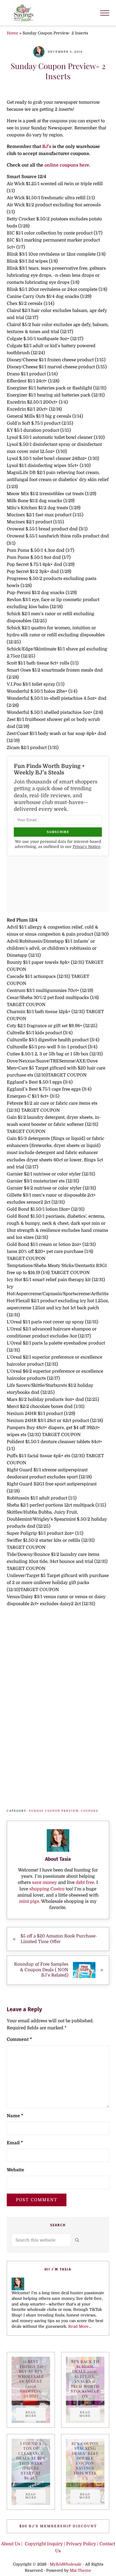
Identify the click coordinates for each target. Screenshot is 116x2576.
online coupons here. (67, 165)
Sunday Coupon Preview (54, 1811)
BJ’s (47, 147)
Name (15, 2116)
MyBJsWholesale (66, 2564)
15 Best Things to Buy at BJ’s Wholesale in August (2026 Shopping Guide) (31, 2379)
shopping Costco (46, 1889)
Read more (35, 2414)
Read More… (80, 2326)
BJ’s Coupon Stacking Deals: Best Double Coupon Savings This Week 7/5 (85, 2461)
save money (44, 1882)
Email (15, 2143)
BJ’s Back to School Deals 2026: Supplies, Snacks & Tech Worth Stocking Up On (85, 2379)
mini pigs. (30, 1901)
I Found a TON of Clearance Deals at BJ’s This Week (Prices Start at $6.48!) (31, 2461)
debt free (85, 1882)
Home (13, 33)
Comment (19, 2039)
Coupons (90, 1811)
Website (15, 2170)
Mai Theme (81, 2571)
